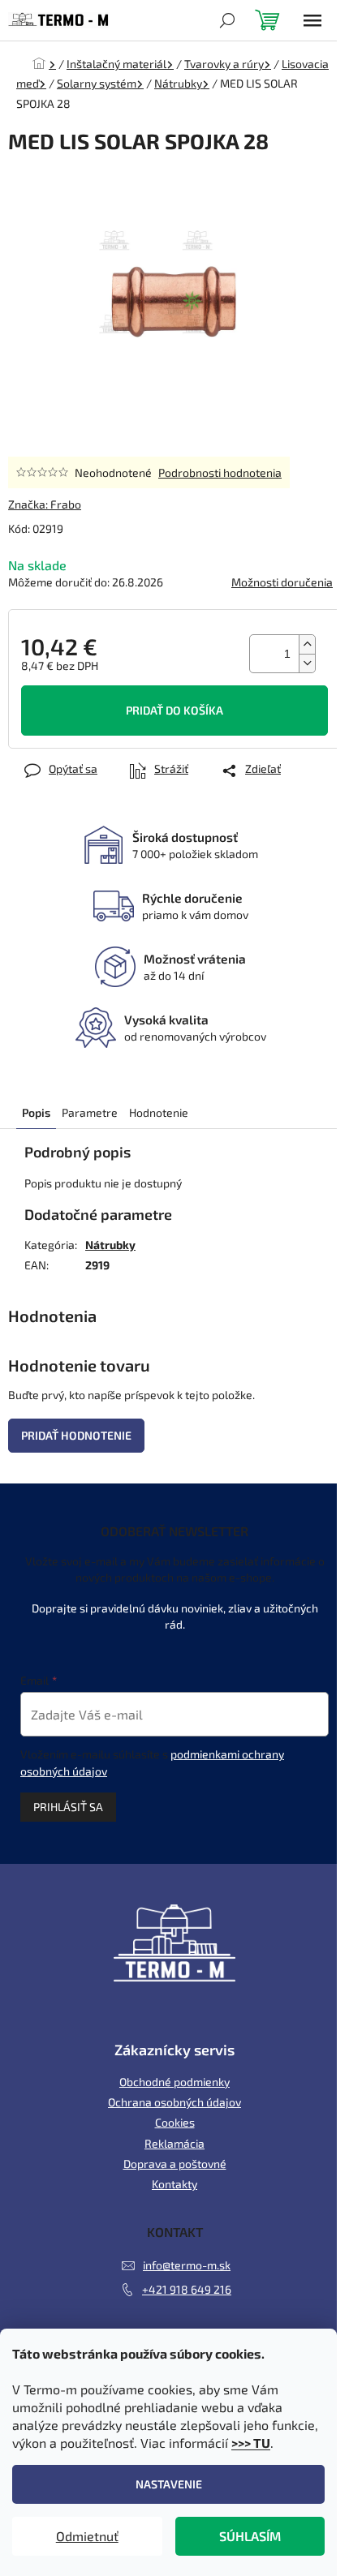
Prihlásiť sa (68, 1807)
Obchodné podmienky (174, 2082)
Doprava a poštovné (175, 2164)
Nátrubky (110, 1245)
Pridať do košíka (174, 710)
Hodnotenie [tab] (159, 1112)
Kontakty (174, 2184)
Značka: (45, 504)
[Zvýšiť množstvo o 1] (307, 644)
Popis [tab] (36, 1112)
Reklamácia (174, 2143)
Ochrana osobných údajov (174, 2102)
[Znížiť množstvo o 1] (307, 663)
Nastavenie (169, 2484)
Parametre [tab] (90, 1112)
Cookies (175, 2122)
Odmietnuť (87, 2536)
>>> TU (251, 2443)
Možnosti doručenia (282, 582)
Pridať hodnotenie (76, 1435)
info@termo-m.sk (187, 2265)
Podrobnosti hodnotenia (220, 472)
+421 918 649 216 (187, 2289)
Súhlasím (250, 2536)
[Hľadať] (227, 20)
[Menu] (312, 20)
